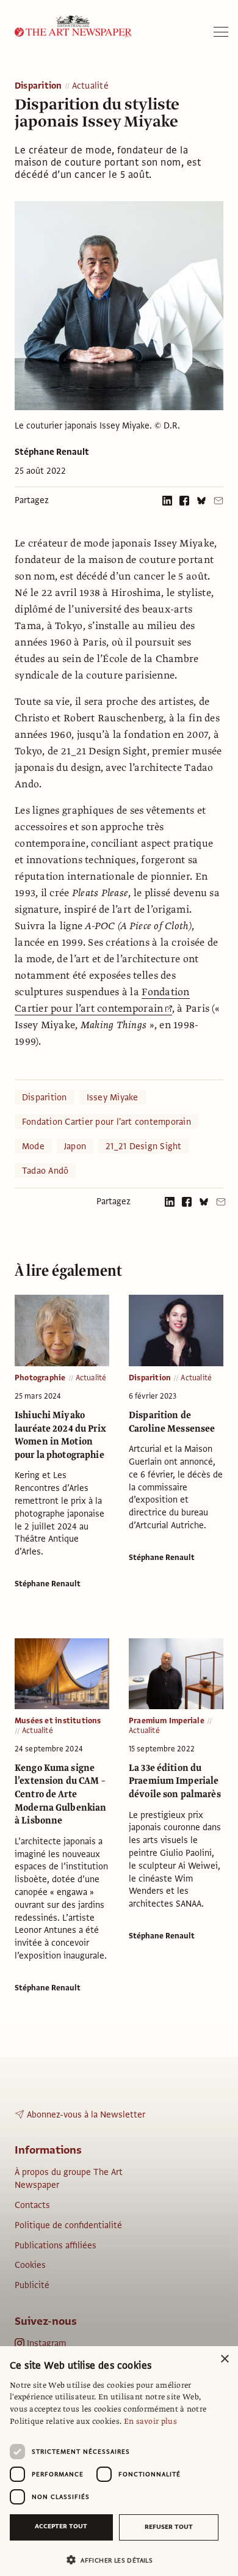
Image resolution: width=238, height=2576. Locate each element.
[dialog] (119, 2461)
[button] (114, 2560)
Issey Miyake (113, 1097)
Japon (75, 1146)
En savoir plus (150, 2421)
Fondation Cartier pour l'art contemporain (106, 1122)
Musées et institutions (58, 1721)
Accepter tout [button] (61, 2526)
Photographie (40, 1378)
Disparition (38, 86)
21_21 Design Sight (143, 1146)
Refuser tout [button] (169, 2527)
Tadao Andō (45, 1171)
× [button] (224, 2359)
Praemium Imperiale (167, 1721)
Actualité (90, 86)
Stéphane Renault (52, 452)
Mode (33, 1146)
